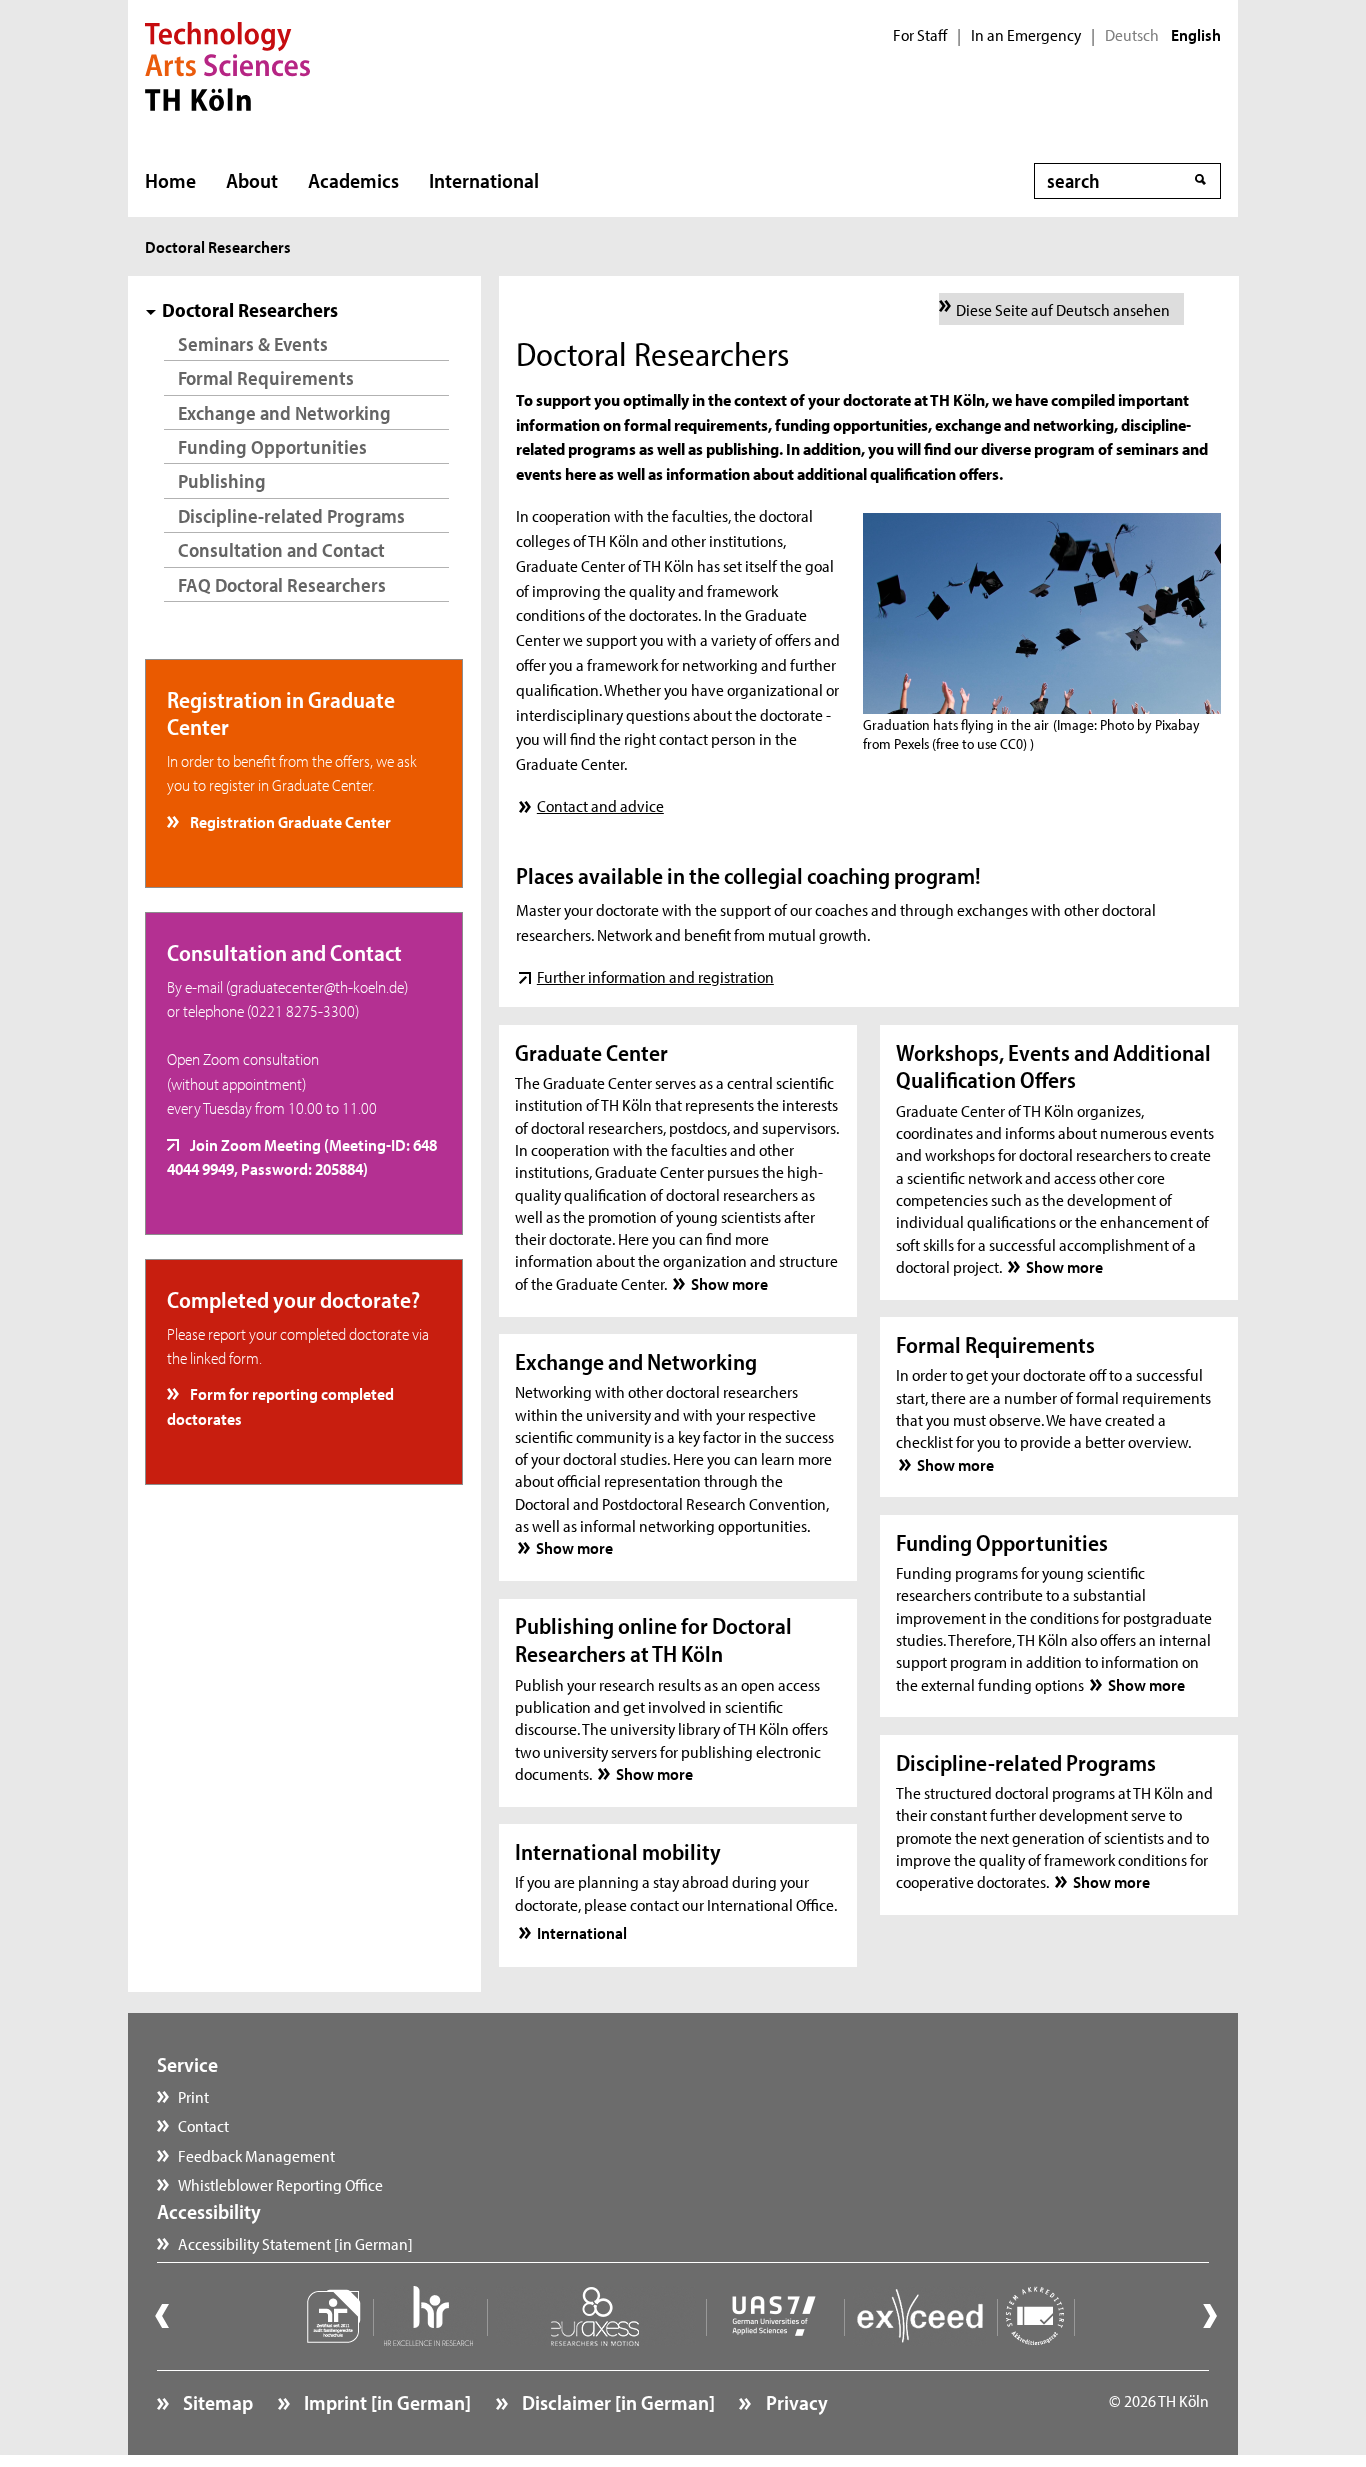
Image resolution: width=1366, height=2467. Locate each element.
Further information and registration (655, 976)
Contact (203, 2125)
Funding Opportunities (272, 446)
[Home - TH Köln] (227, 64)
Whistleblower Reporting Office (280, 2184)
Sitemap (216, 2402)
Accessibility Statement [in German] (295, 2243)
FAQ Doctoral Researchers (282, 584)
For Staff (920, 35)
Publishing (222, 480)
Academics (353, 180)
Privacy (794, 2402)
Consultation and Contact (281, 549)
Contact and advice (600, 805)
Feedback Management (256, 2155)
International (484, 180)
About (252, 180)
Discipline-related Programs (291, 515)
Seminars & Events (253, 343)
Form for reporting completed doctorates (281, 1405)
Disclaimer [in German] (616, 2402)
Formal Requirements (266, 377)
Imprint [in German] (385, 2402)
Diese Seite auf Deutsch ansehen (1063, 309)
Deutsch (1132, 35)
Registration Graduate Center (289, 821)
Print (193, 2096)
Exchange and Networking (284, 412)
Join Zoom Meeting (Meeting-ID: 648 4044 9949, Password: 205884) (302, 1156)
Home (170, 180)
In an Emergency (1026, 35)
